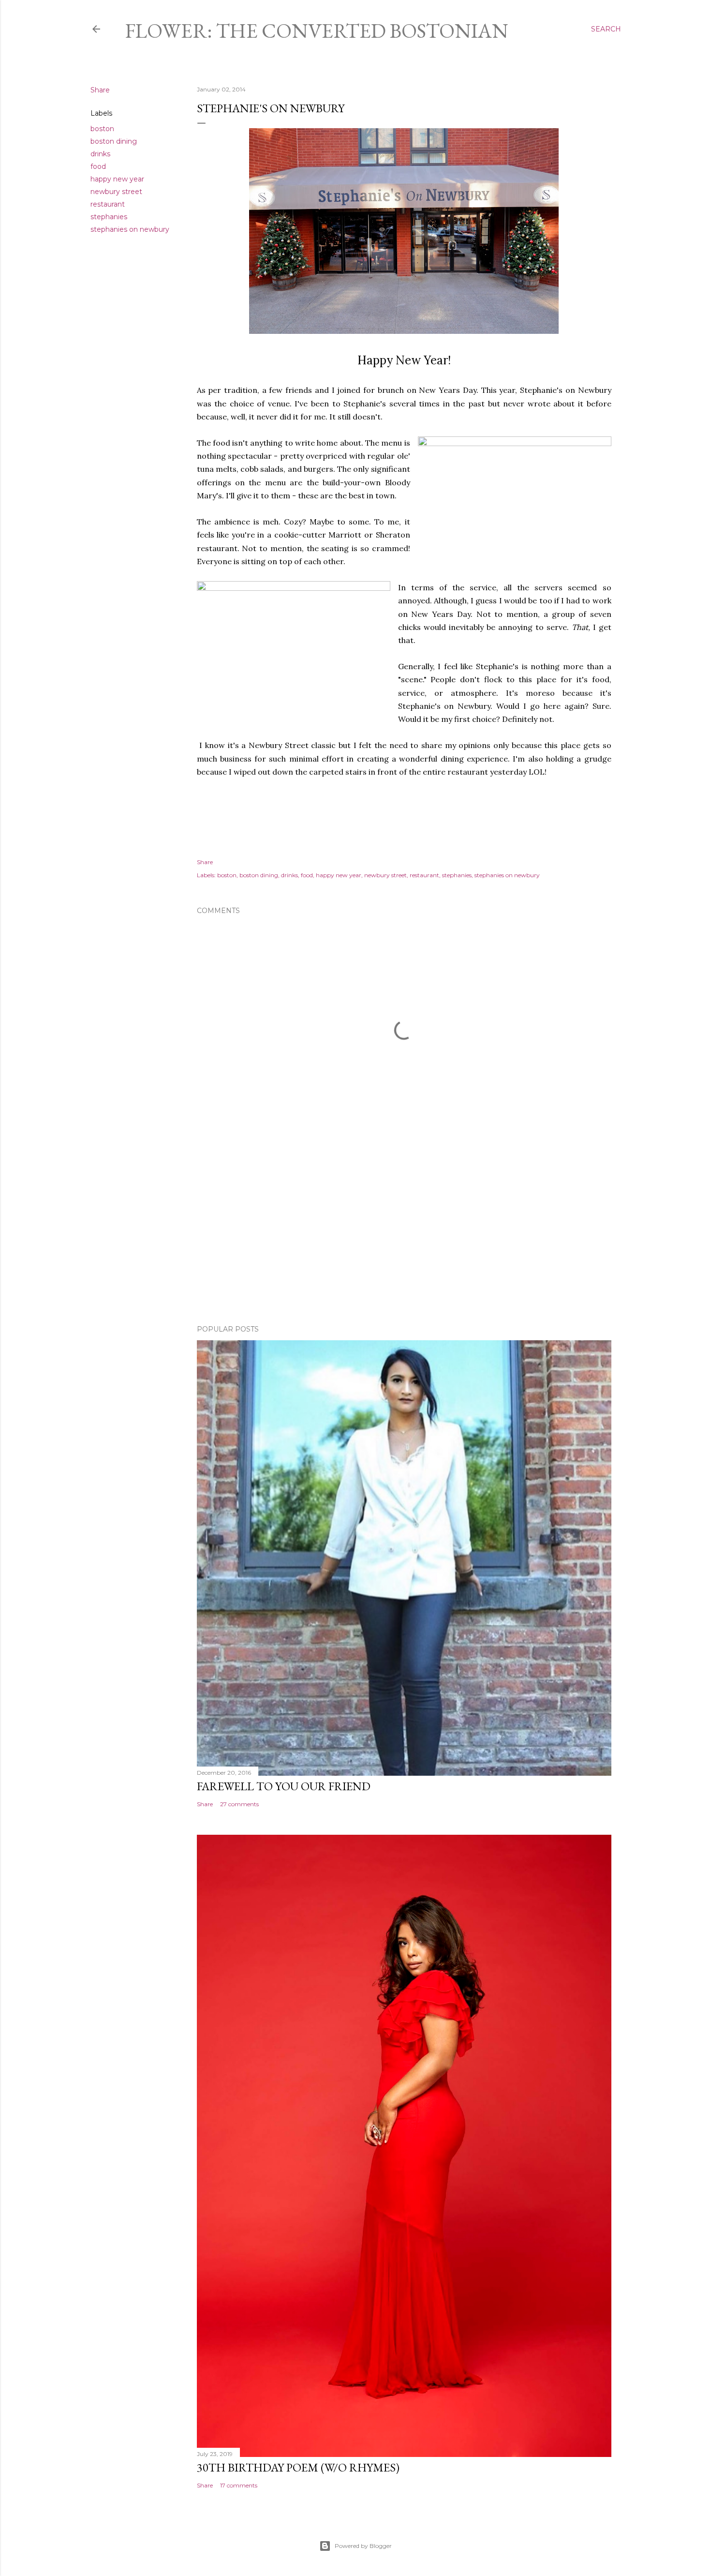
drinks (100, 154)
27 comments (239, 1804)
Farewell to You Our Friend (284, 1786)
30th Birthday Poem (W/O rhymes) (298, 2467)
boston (102, 129)
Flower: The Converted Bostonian (317, 31)
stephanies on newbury (130, 229)
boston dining (114, 141)
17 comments (239, 2485)
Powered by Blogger (363, 2546)
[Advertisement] (404, 1233)
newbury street (116, 192)
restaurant (108, 204)
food (98, 166)
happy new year (117, 179)
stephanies (109, 217)
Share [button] (100, 90)
